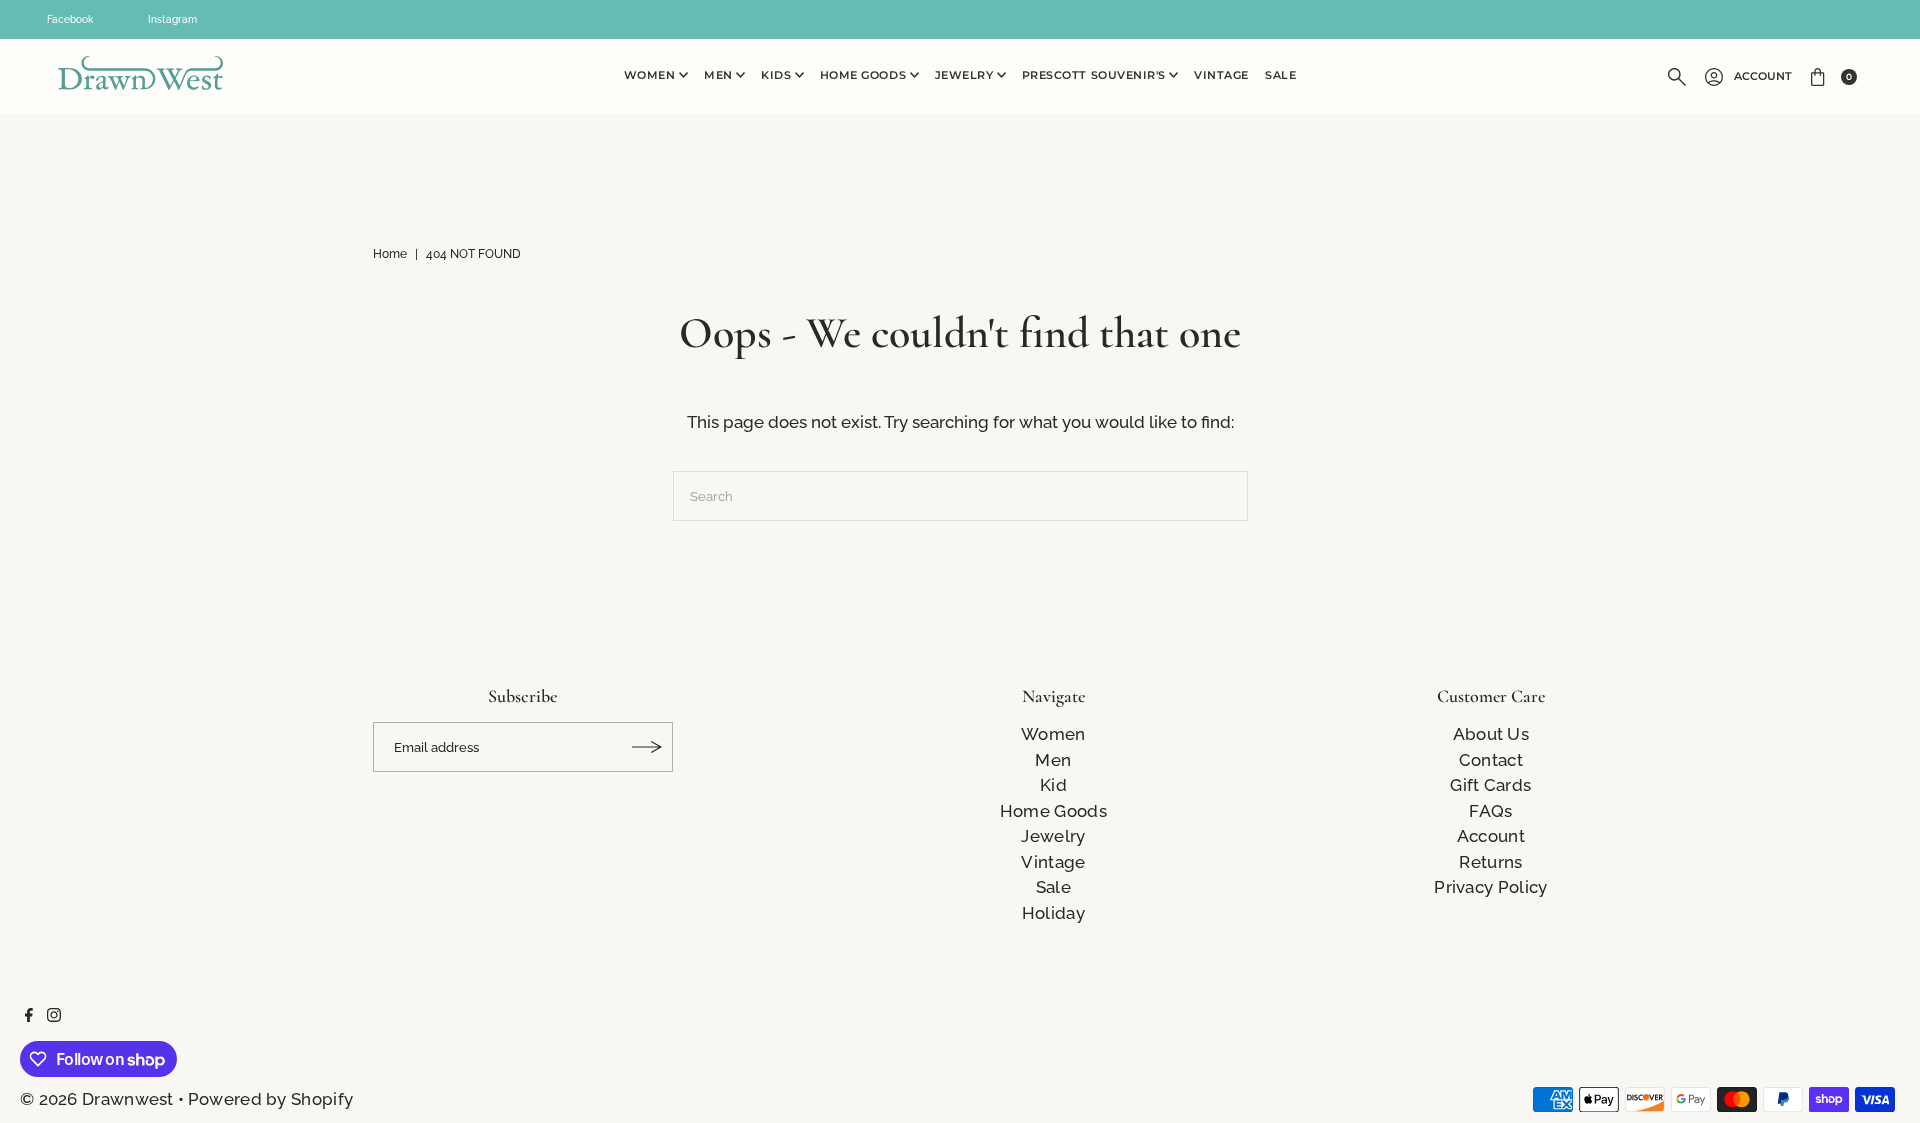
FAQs (1490, 811)
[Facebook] (29, 1016)
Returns (1490, 862)
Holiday (1053, 913)
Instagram (172, 19)
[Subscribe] (648, 747)
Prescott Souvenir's (1096, 75)
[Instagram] (54, 1016)
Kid (1053, 785)
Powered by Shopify (270, 1099)
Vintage (1221, 75)
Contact (1491, 760)
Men (720, 75)
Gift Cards (1490, 785)
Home (390, 254)
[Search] (1677, 77)
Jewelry (966, 75)
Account (1763, 76)
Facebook (70, 19)
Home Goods (865, 75)
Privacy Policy (1490, 887)
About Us (1491, 734)
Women (651, 75)
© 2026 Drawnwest (97, 1099)
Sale (1280, 75)
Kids (778, 75)
